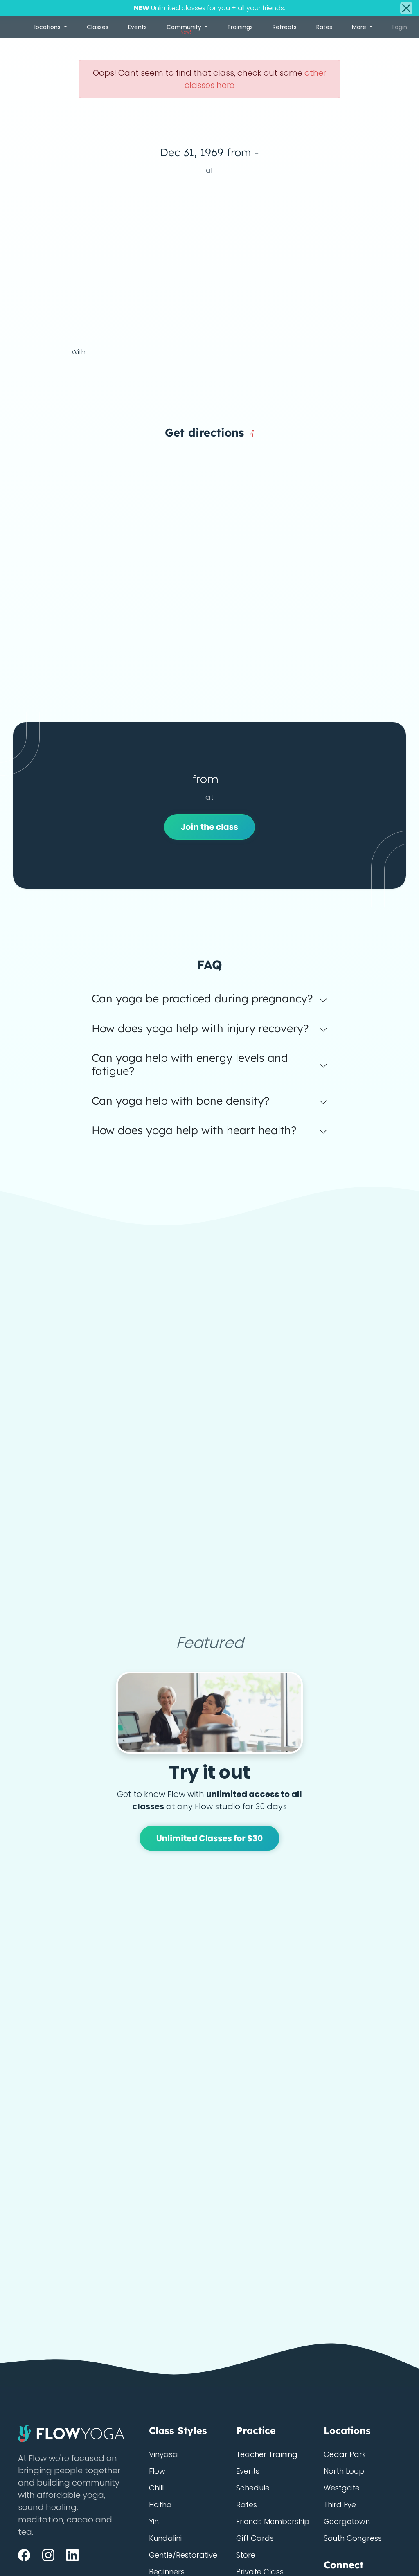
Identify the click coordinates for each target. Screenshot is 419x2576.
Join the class (209, 827)
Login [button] (400, 27)
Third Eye (340, 2505)
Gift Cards (255, 2538)
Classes (98, 27)
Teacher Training (267, 2454)
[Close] (406, 8)
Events (137, 27)
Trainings (240, 27)
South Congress (353, 2538)
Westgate (342, 2488)
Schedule (253, 2488)
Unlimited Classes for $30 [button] (210, 1838)
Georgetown (347, 2521)
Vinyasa (163, 2454)
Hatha (160, 2505)
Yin (154, 2521)
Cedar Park (345, 2454)
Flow (157, 2471)
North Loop (344, 2471)
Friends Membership (273, 2521)
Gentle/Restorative (183, 2555)
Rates (324, 27)
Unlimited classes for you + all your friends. (209, 8)
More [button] (360, 27)
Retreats (285, 27)
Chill (156, 2488)
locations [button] (48, 27)
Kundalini (165, 2538)
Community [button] (185, 29)
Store (246, 2555)
